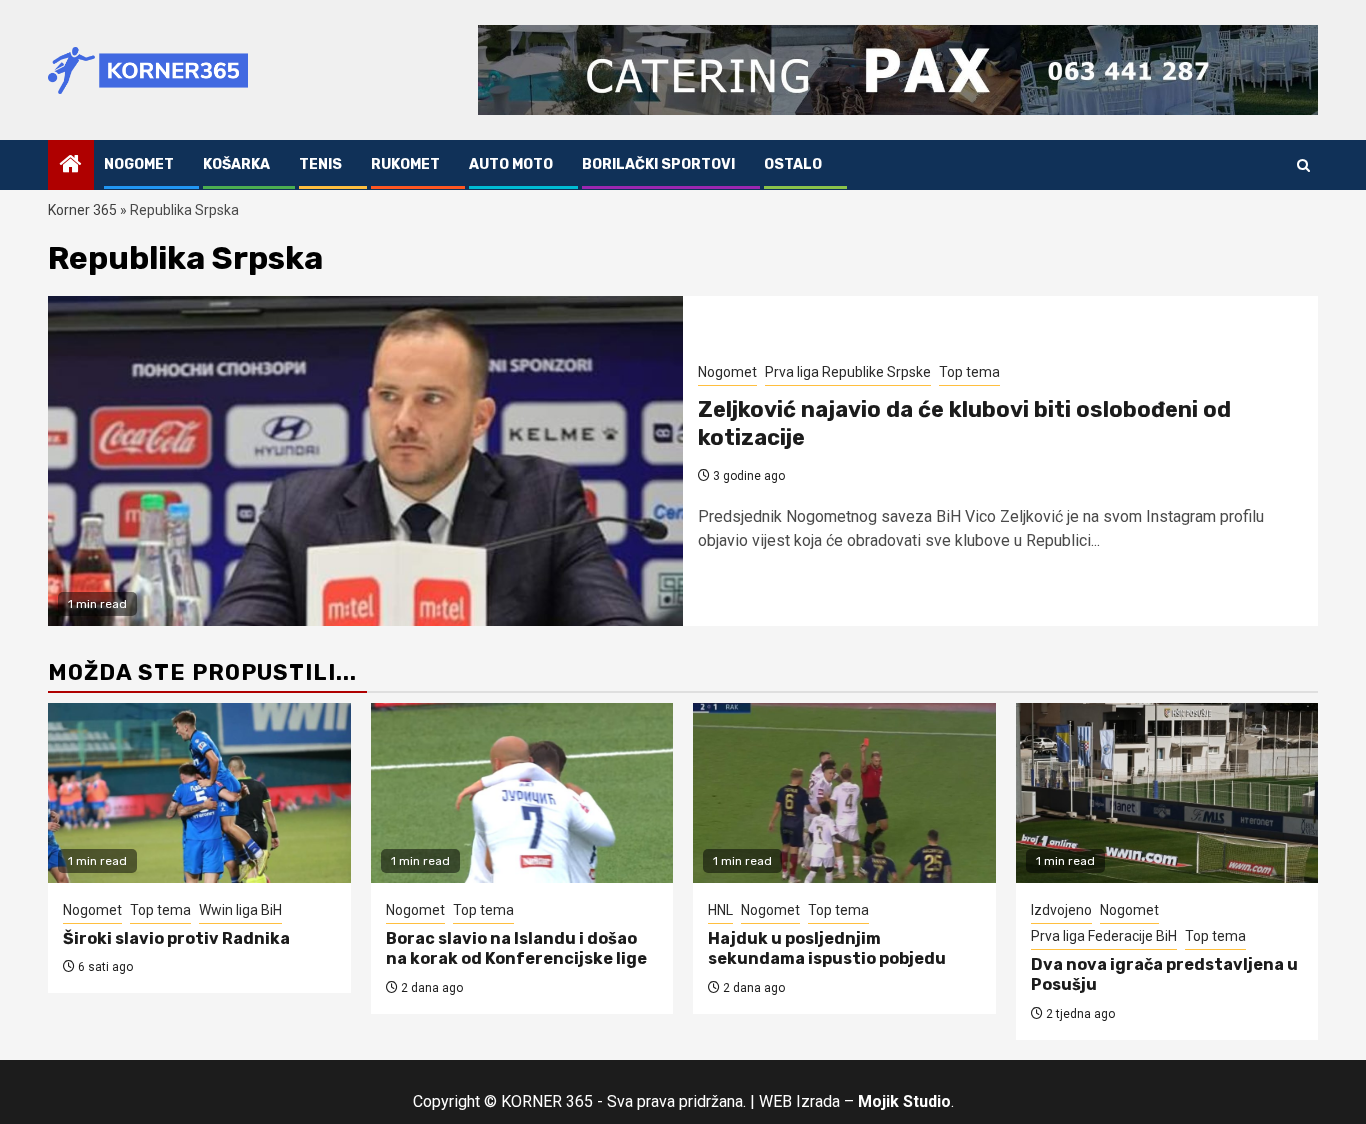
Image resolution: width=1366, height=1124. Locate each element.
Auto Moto (511, 164)
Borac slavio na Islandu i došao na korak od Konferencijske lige (516, 949)
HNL (720, 910)
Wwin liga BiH (240, 910)
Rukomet (405, 164)
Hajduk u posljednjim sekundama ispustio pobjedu (827, 949)
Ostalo (793, 164)
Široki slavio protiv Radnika (176, 938)
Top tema (969, 372)
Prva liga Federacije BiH (1104, 936)
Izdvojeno (1061, 910)
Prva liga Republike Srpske (848, 372)
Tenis (320, 164)
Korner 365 (82, 210)
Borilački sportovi (658, 164)
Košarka (236, 164)
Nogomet (139, 164)
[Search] (1303, 165)
